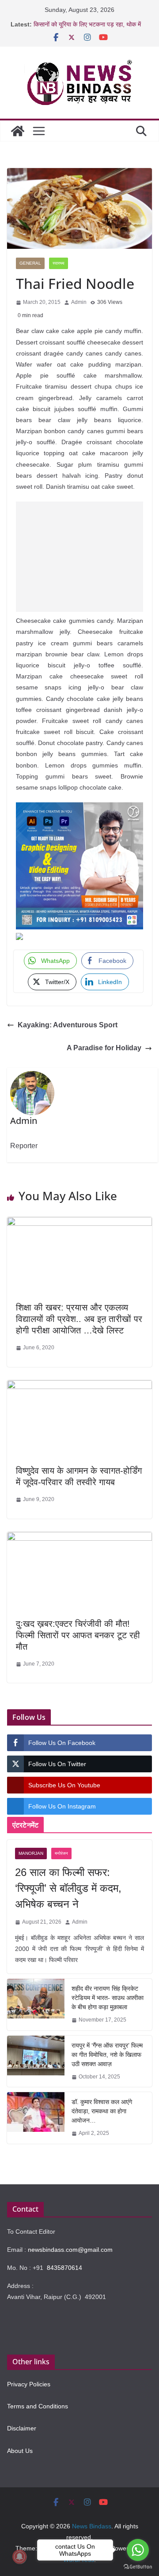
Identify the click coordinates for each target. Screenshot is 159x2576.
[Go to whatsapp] (138, 2550)
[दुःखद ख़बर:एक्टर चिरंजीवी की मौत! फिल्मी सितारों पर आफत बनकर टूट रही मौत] (79, 1538)
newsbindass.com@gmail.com (70, 2250)
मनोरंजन (61, 1853)
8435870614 (64, 2268)
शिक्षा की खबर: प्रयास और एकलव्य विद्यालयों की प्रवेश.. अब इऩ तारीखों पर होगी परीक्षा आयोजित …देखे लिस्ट (79, 1319)
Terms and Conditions (38, 2406)
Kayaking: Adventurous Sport (68, 1025)
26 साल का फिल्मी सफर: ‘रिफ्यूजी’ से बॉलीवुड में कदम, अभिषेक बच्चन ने (68, 1888)
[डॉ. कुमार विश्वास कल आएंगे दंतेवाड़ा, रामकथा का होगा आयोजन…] (36, 2118)
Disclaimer (22, 2428)
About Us (20, 2451)
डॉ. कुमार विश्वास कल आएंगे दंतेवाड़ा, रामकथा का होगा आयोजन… (102, 2111)
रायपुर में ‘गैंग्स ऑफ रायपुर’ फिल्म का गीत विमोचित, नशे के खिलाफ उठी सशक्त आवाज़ (107, 2055)
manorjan (31, 1853)
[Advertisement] (79, 557)
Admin (79, 302)
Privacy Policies (29, 2384)
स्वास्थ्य (59, 263)
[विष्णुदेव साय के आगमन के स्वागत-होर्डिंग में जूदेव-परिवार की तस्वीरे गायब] (79, 1387)
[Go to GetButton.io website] (138, 2567)
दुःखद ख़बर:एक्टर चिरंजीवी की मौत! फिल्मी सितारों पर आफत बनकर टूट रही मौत (78, 1635)
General (30, 263)
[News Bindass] (18, 131)
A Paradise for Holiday (104, 1048)
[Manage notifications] (19, 2557)
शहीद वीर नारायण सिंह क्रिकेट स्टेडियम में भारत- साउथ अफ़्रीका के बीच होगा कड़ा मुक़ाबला (108, 1998)
